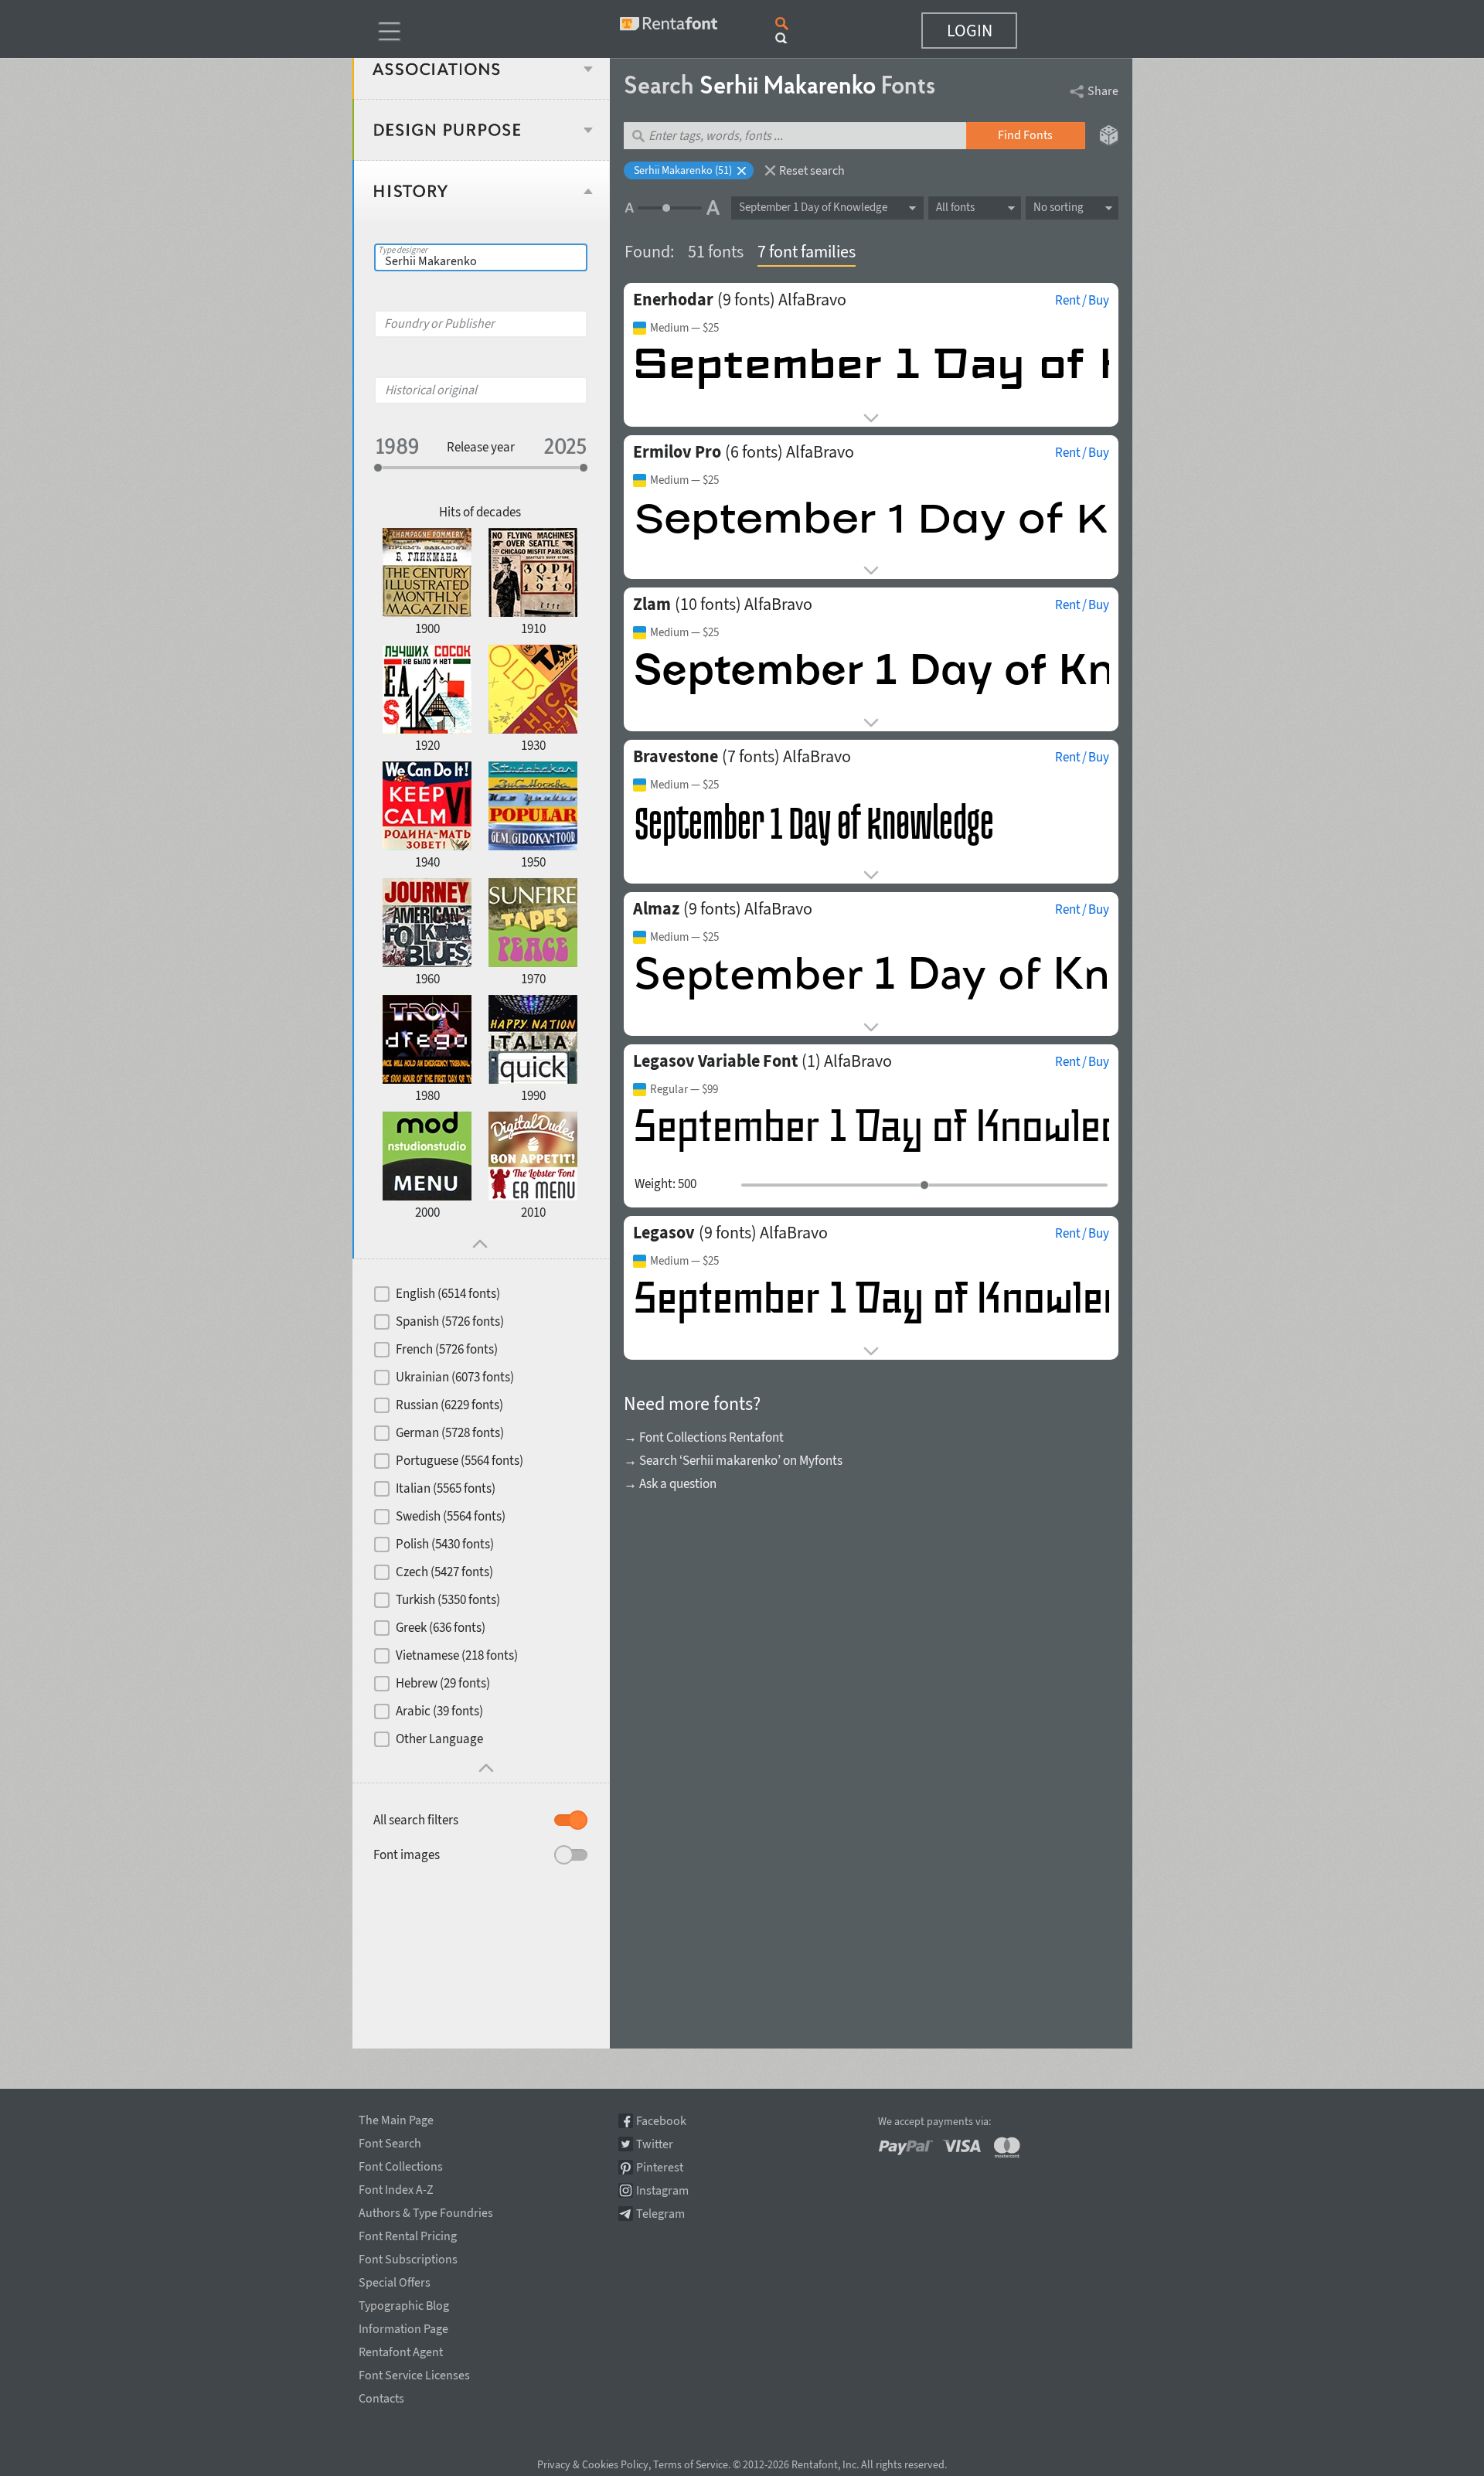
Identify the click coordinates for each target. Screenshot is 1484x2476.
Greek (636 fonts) (441, 1627)
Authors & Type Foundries (426, 2210)
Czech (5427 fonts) (444, 1572)
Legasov (664, 1232)
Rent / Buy (1082, 300)
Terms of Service (691, 2464)
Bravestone (676, 756)
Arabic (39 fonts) (439, 1711)
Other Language (439, 1739)
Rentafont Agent (401, 2349)
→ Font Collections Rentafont (704, 1437)
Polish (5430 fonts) (445, 1544)
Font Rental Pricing (408, 2233)
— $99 (684, 1089)
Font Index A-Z (396, 2187)
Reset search (812, 170)
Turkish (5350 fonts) (448, 1599)
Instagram (662, 2190)
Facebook (661, 2121)
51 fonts (716, 251)
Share (1103, 90)
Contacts (381, 2396)
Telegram (660, 2214)
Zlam (652, 604)
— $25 (684, 328)
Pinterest (660, 2167)
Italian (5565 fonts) (446, 1488)
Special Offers (395, 2280)
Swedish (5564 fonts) (451, 1516)
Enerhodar (673, 299)
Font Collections (401, 2164)
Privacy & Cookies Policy (593, 2464)
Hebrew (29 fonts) (443, 1683)
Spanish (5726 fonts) (450, 1321)
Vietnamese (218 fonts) (457, 1655)
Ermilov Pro (677, 451)
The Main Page (396, 2117)
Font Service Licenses (414, 2372)
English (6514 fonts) (448, 1293)
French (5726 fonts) (447, 1349)
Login (970, 30)
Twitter (655, 2144)
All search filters (416, 1820)
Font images (407, 1854)
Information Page (403, 2326)
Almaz (656, 908)
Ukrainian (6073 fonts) (455, 1377)
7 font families (807, 251)
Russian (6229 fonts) (449, 1405)
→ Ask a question (670, 1483)
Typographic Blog (404, 2303)
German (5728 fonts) (450, 1432)
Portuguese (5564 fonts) (459, 1460)
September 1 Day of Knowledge (813, 207)
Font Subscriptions (408, 2256)
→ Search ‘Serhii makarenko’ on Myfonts (733, 1460)
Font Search (390, 2141)
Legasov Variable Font (715, 1061)
